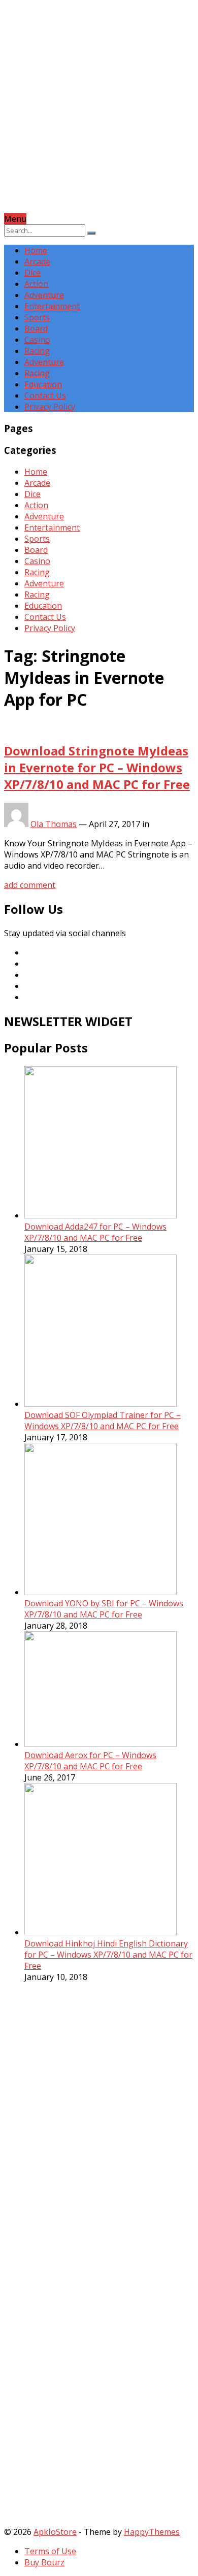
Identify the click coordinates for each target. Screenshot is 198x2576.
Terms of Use (50, 2551)
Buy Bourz (44, 2562)
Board (36, 328)
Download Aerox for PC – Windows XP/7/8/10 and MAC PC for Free (90, 1761)
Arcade (37, 261)
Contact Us (45, 395)
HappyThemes (152, 2532)
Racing (37, 351)
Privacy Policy (50, 407)
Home (36, 250)
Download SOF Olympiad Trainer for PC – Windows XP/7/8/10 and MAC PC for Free (103, 1421)
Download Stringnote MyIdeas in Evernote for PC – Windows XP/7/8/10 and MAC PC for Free (97, 767)
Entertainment (52, 306)
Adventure (44, 295)
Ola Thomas (54, 824)
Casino (37, 340)
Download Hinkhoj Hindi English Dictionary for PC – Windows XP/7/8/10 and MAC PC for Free (108, 1955)
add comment (30, 885)
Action (36, 284)
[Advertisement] (99, 114)
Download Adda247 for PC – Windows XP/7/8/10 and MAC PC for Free (95, 1232)
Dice (32, 273)
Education (43, 384)
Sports (37, 317)
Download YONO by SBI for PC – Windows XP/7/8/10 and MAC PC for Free (104, 1609)
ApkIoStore (55, 2532)
